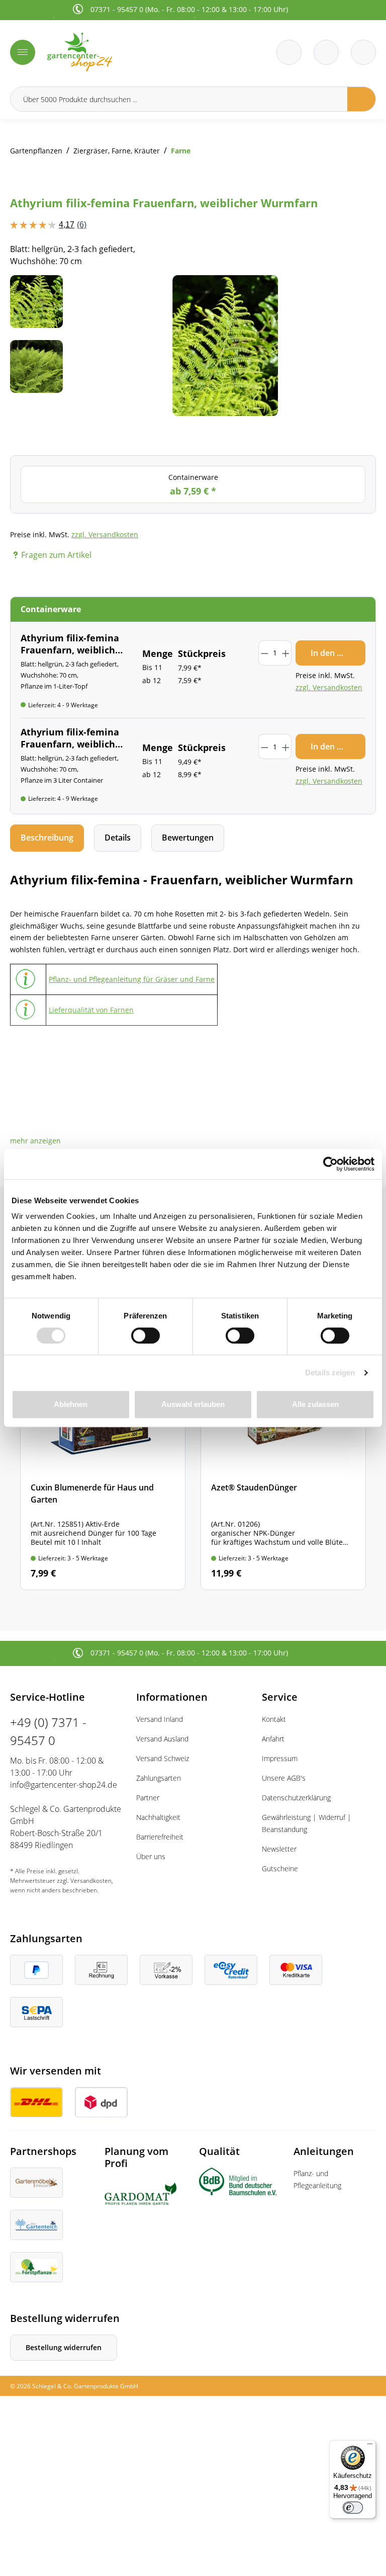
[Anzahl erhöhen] (286, 653)
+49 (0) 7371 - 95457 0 (48, 1731)
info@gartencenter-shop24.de (64, 1785)
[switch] (146, 1336)
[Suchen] (362, 99)
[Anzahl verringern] (264, 653)
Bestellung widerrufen (64, 2347)
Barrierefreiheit (160, 1837)
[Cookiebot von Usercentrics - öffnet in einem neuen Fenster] (330, 1164)
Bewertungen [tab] (188, 838)
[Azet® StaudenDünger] (283, 1440)
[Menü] (23, 52)
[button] (35, 1141)
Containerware (193, 485)
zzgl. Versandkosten (105, 534)
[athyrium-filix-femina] (225, 346)
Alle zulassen (315, 1404)
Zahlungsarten (159, 1778)
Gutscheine (280, 1868)
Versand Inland (160, 1719)
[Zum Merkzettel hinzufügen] (356, 295)
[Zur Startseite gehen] (117, 52)
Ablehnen (71, 1404)
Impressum (280, 1758)
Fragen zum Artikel (56, 555)
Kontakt (274, 1719)
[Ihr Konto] (363, 52)
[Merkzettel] (289, 52)
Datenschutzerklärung (296, 1798)
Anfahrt (273, 1739)
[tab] (47, 838)
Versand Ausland (162, 1739)
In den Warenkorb (338, 653)
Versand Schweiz (163, 1758)
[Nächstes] (353, 346)
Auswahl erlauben (193, 1404)
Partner (148, 1798)
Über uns (151, 1856)
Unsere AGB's (284, 1778)
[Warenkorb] (326, 52)
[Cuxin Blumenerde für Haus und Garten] (103, 1440)
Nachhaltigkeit (158, 1817)
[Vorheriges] (98, 346)
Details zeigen (330, 1373)
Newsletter (279, 1849)
